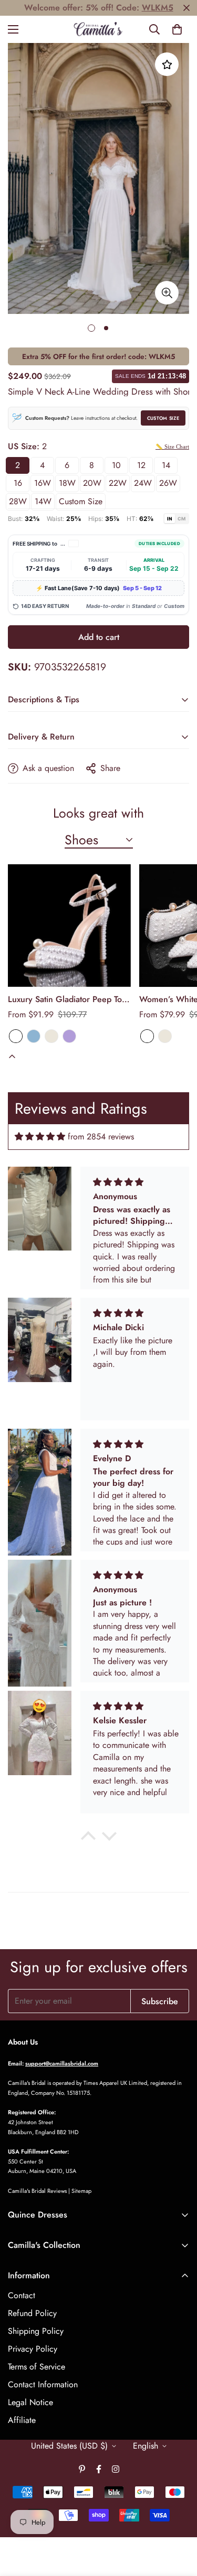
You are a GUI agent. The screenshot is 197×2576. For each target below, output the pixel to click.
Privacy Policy (33, 2349)
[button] (177, 29)
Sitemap (81, 2191)
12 (141, 465)
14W (43, 501)
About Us (23, 2042)
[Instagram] (116, 2469)
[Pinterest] (82, 2469)
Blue (34, 1036)
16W (43, 483)
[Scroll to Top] (178, 2520)
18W (67, 483)
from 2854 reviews (101, 1137)
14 (166, 465)
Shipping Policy (36, 2331)
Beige (51, 1036)
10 (116, 465)
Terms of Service (37, 2367)
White (16, 1036)
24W (143, 483)
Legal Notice (30, 2402)
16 (18, 483)
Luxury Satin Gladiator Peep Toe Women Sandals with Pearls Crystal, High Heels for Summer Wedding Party (68, 999)
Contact (22, 2295)
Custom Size (163, 418)
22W (118, 483)
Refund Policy (32, 2313)
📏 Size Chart (172, 447)
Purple (69, 1036)
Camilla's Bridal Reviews (37, 2191)
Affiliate (22, 2420)
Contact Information (43, 2384)
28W (18, 501)
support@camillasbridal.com (62, 2063)
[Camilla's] (98, 29)
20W (92, 483)
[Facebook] (99, 2469)
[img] (40, 1137)
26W (168, 483)
